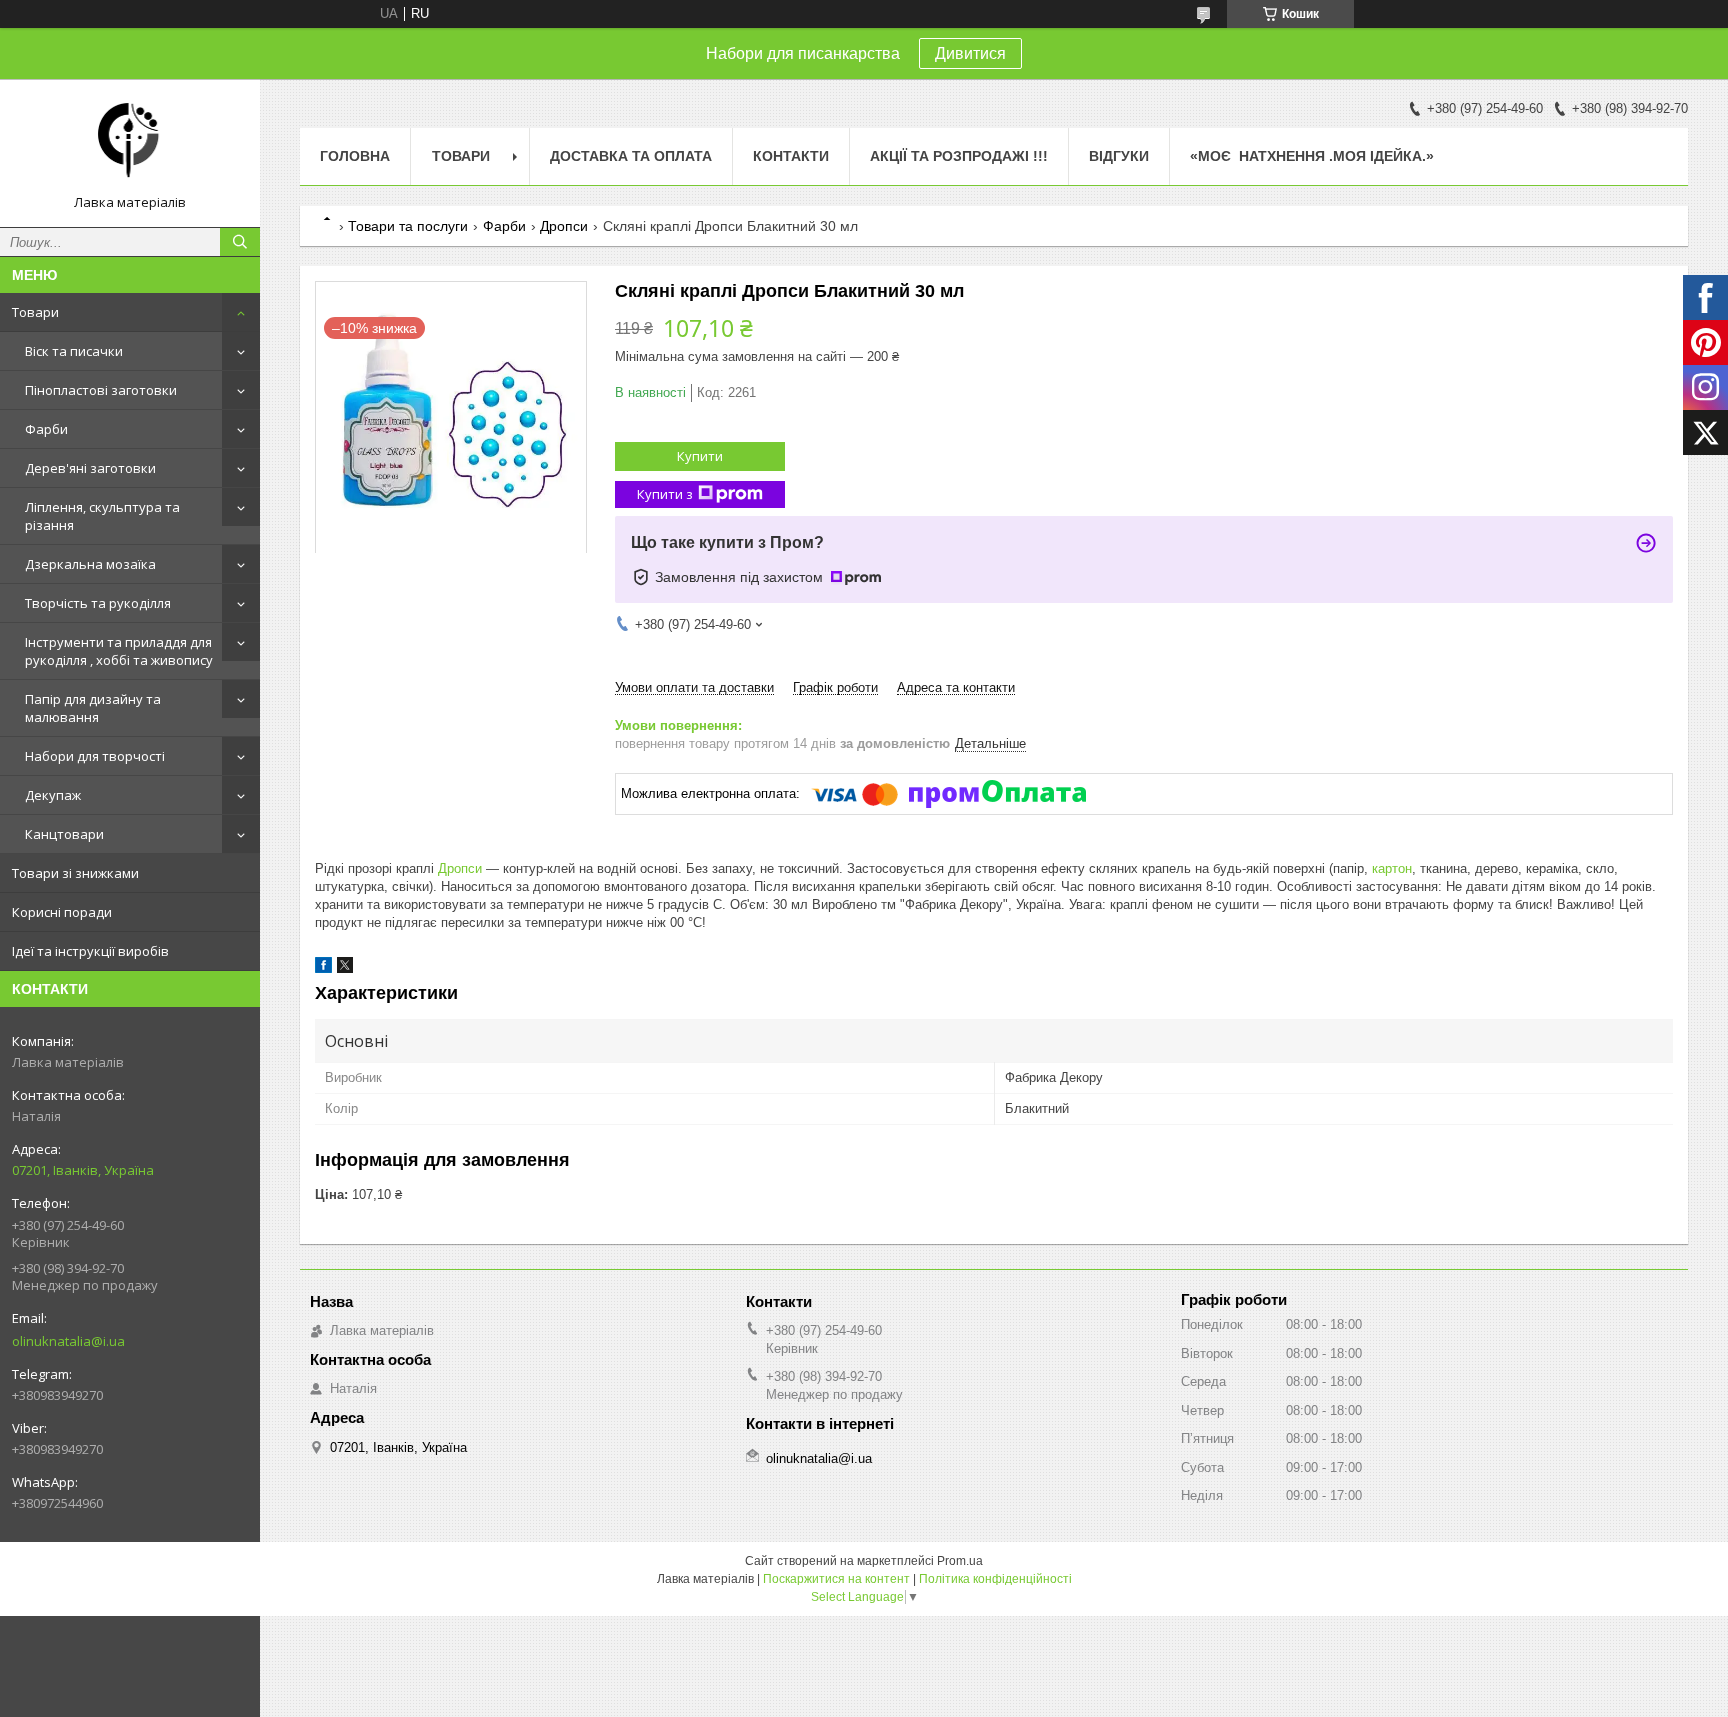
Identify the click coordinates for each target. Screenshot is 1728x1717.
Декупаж (53, 795)
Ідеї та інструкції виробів (90, 951)
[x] (345, 968)
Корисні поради (62, 912)
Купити (700, 456)
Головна (355, 156)
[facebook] (323, 968)
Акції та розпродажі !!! (959, 156)
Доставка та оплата (631, 156)
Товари (35, 312)
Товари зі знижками (75, 873)
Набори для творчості (95, 756)
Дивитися (970, 53)
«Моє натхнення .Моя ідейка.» (1312, 156)
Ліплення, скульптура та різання (102, 516)
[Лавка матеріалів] (130, 144)
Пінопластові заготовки (101, 390)
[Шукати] (240, 242)
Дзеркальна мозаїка (90, 564)
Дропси (564, 226)
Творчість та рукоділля (98, 603)
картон (1392, 868)
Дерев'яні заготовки (90, 468)
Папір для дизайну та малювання (93, 708)
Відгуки (1119, 156)
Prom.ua (960, 1561)
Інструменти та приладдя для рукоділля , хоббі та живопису (119, 651)
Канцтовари (64, 834)
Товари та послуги (408, 226)
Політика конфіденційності (995, 1579)
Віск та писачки (74, 351)
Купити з (665, 494)
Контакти (791, 156)
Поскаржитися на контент (836, 1579)
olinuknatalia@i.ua (68, 1341)
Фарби (46, 429)
